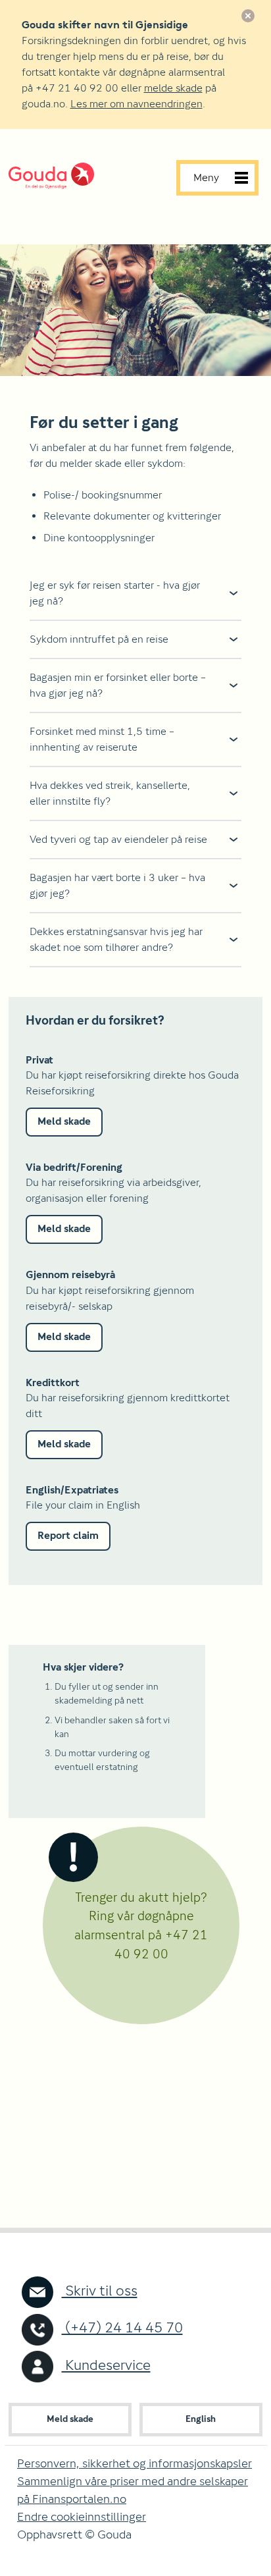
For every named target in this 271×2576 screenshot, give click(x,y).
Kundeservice (106, 2365)
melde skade (173, 88)
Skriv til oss (100, 2291)
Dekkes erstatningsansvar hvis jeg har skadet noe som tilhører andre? (116, 939)
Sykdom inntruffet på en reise (99, 639)
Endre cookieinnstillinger (82, 2516)
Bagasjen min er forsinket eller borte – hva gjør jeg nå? (118, 685)
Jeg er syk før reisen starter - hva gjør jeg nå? (115, 593)
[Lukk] (248, 16)
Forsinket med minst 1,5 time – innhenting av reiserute (102, 739)
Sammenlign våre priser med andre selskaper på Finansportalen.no (133, 2490)
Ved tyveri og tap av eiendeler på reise (118, 839)
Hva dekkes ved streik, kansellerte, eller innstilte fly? (110, 793)
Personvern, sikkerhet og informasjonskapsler (135, 2463)
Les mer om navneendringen (136, 104)
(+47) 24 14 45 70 (122, 2327)
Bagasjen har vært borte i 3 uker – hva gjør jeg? (117, 885)
